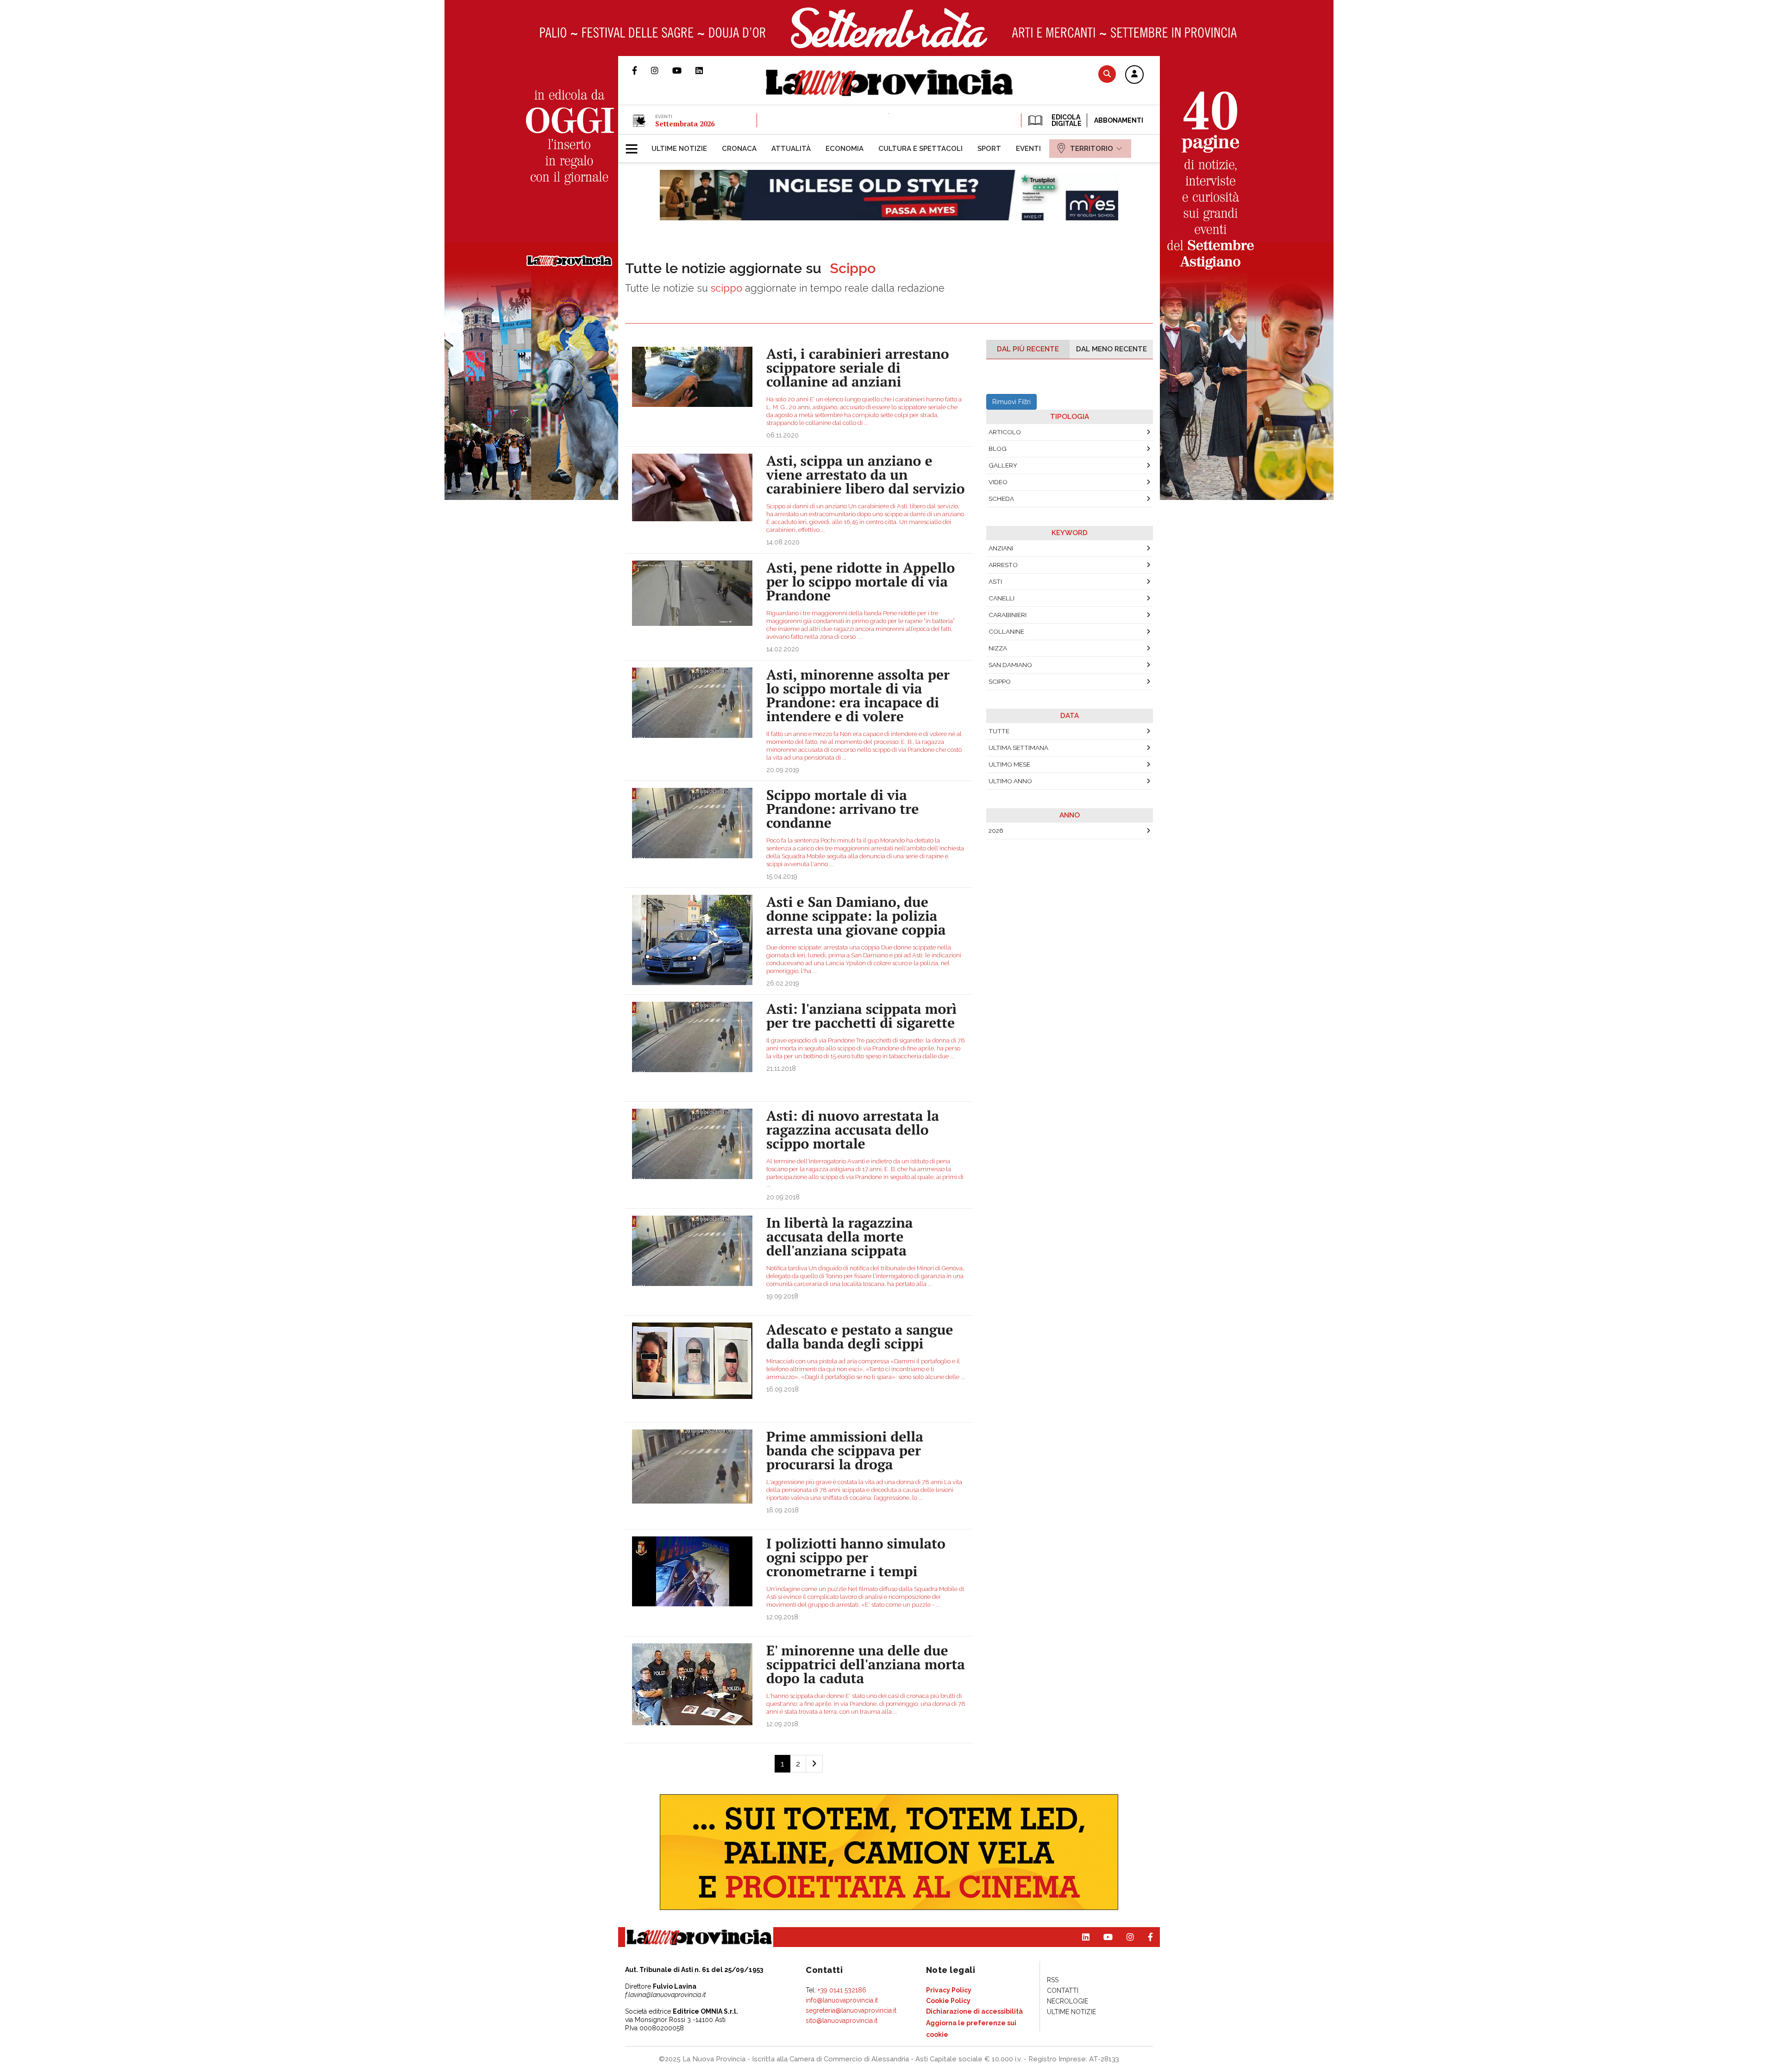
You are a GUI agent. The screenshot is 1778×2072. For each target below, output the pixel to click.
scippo (1000, 681)
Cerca (1107, 74)
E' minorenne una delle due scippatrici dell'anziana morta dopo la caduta (866, 1664)
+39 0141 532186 (842, 1990)
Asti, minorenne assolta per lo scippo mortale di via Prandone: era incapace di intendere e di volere (858, 695)
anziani (1001, 548)
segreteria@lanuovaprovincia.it (851, 2010)
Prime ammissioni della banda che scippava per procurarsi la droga (845, 1450)
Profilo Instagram (662, 70)
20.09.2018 (783, 1197)
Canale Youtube (684, 70)
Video (998, 482)
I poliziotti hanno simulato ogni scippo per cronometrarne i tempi (856, 1557)
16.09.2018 (783, 1389)
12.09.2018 (782, 1617)
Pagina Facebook (642, 70)
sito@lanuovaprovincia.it (842, 2021)
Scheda (1001, 499)
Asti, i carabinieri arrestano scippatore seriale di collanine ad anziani (858, 368)
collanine (1006, 631)
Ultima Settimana (1018, 748)
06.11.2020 (783, 435)
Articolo (1005, 432)
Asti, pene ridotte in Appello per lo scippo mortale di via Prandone (861, 581)
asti (995, 581)
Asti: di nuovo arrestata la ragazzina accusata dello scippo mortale (853, 1130)
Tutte (999, 731)
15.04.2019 (782, 876)
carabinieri (1008, 615)
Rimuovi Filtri (1011, 402)
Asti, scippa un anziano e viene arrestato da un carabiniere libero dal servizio (866, 474)
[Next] (814, 1764)
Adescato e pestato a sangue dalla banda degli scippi (860, 1336)
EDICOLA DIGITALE (1066, 120)
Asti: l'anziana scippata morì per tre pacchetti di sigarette (861, 1016)
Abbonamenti (1119, 120)
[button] (1134, 75)
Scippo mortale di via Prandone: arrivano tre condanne (842, 809)
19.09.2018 (782, 1296)
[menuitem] (679, 149)
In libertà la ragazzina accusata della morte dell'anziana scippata (839, 1236)
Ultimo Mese (1009, 764)
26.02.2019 (783, 983)
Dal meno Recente (1111, 349)
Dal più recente (1028, 349)
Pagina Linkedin (706, 70)
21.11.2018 (781, 1068)
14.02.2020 (783, 649)
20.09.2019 (783, 770)
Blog (998, 449)
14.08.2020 (783, 542)
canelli (1002, 598)
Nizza (998, 648)
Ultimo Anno (1010, 781)
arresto (1003, 565)
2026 (996, 830)
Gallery (1003, 465)
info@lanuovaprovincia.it (842, 2000)
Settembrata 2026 (685, 124)
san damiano (1010, 665)
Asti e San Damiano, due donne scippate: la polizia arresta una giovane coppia (856, 916)
